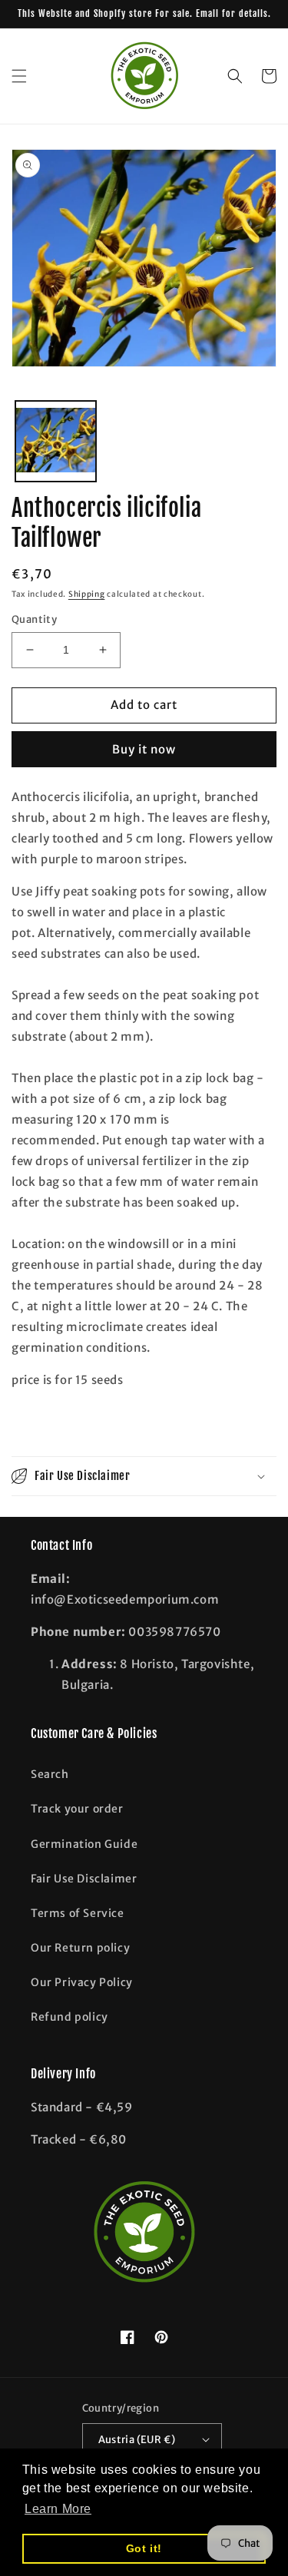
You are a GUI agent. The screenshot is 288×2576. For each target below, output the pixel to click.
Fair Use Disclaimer (84, 1879)
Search (50, 1774)
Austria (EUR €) (137, 2440)
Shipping (87, 594)
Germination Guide (84, 1844)
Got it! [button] (144, 2548)
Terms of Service (78, 1913)
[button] (19, 76)
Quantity (34, 619)
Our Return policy (80, 1948)
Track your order (77, 1809)
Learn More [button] (58, 2509)
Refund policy (70, 2017)
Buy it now (144, 749)
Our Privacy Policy (82, 1982)
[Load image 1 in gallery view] (56, 441)
